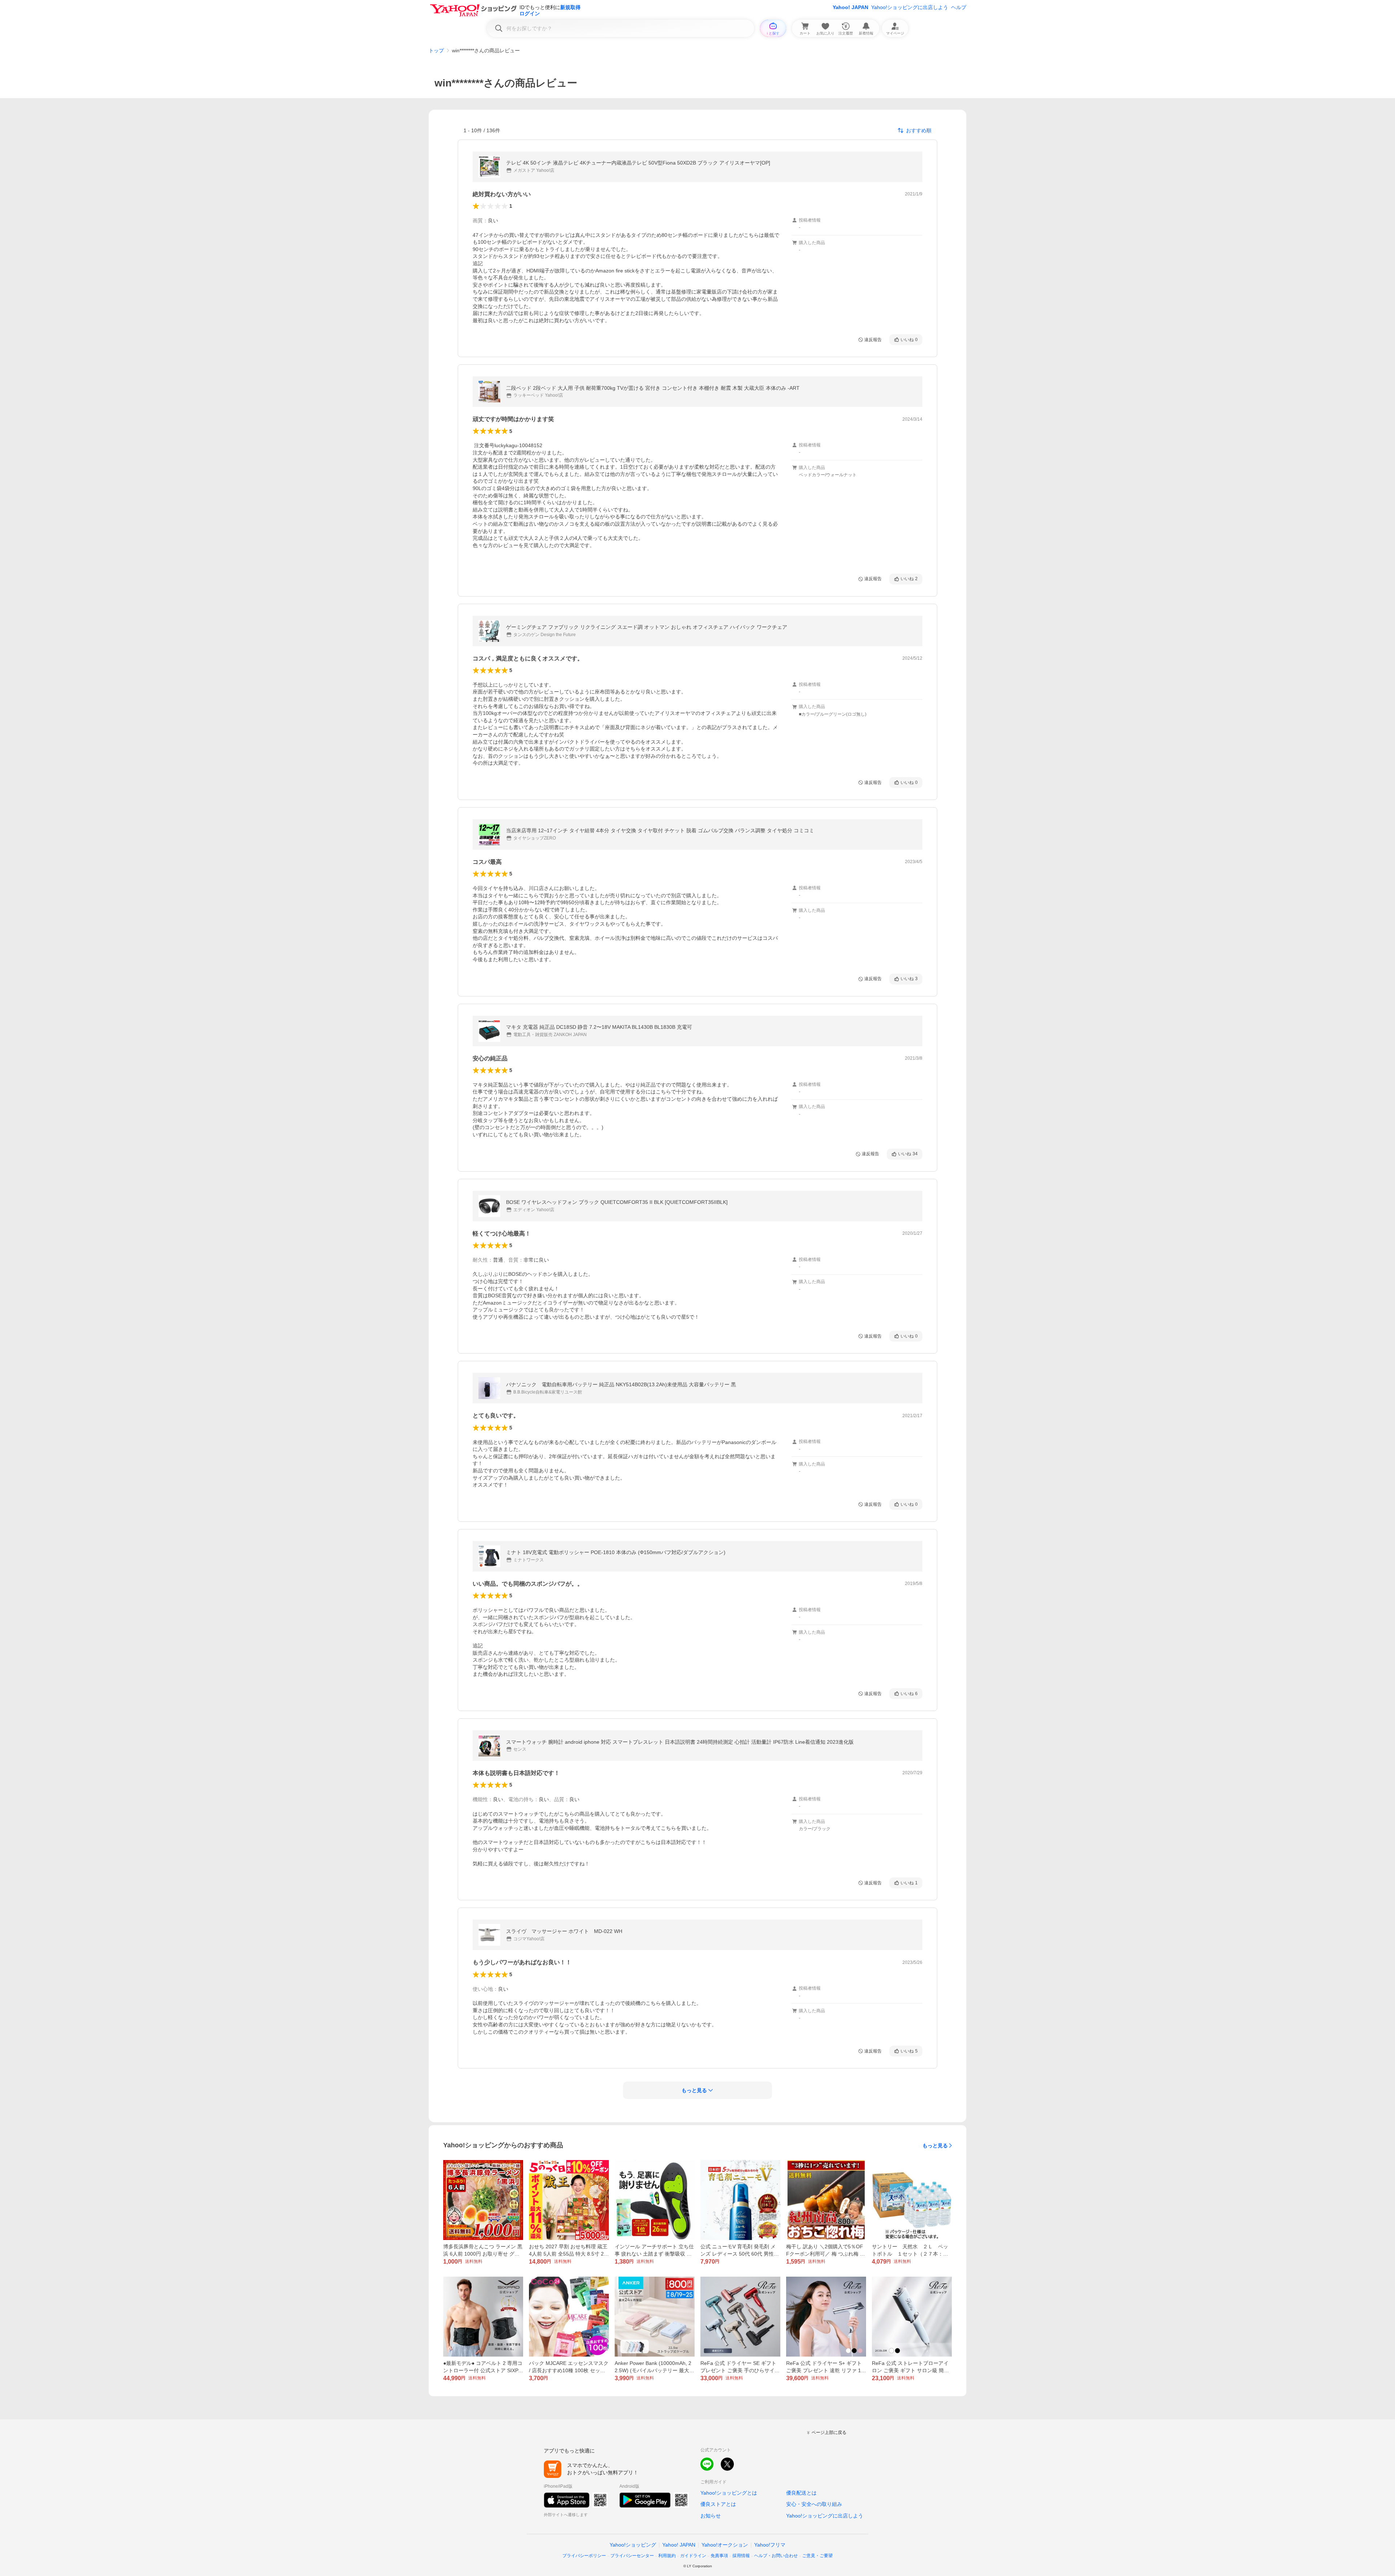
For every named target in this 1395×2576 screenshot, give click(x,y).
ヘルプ (959, 7)
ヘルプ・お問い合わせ (776, 2556)
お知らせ (711, 2516)
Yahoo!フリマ (770, 2545)
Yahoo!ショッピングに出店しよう (910, 7)
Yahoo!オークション (725, 2545)
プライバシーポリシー (584, 2556)
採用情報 (741, 2556)
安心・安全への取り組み (814, 2504)
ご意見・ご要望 (817, 2556)
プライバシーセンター (632, 2556)
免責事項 (719, 2556)
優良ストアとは (718, 2504)
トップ (436, 50)
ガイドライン (693, 2556)
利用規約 (667, 2556)
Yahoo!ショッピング (633, 2545)
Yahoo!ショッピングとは (729, 2493)
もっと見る (935, 2146)
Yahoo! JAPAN (850, 7)
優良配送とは (801, 2493)
